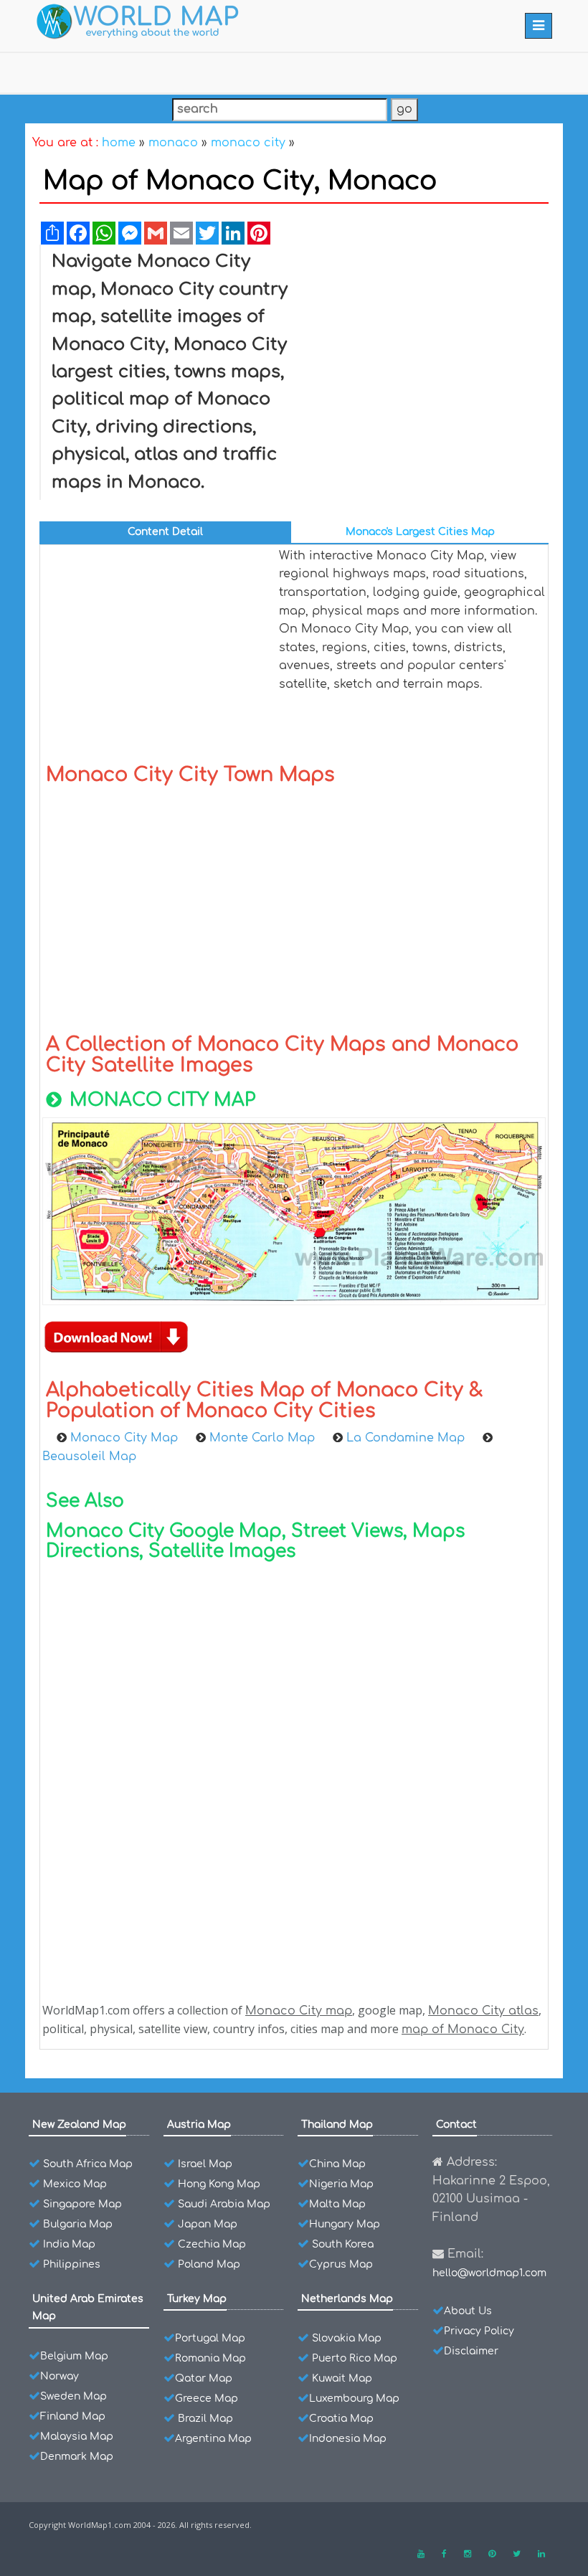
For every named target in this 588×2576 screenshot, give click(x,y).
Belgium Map (74, 2356)
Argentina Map (213, 2439)
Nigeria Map (341, 2184)
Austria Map (199, 2125)
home (119, 143)
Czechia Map (212, 2244)
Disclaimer (471, 2351)
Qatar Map (204, 2378)
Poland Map (209, 2264)
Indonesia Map (348, 2439)
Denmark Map (77, 2457)
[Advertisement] (425, 356)
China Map (337, 2164)
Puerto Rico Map (355, 2358)
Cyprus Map (341, 2264)
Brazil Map (205, 2419)
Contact (456, 2125)
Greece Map (207, 2399)
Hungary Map (345, 2224)
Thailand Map (337, 2125)
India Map (69, 2244)
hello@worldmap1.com (489, 2273)
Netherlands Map (347, 2299)
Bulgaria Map (78, 2224)
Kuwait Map (342, 2378)
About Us (468, 2311)
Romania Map (210, 2358)
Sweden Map (73, 2396)
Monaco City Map (126, 1438)
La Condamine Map (407, 1438)
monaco (173, 143)
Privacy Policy (479, 2331)
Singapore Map (82, 2204)
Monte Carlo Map (264, 1438)
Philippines (72, 2264)
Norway (60, 2376)
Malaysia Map (77, 2437)
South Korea (343, 2244)
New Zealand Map (79, 2125)
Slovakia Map (347, 2338)
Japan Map (208, 2224)
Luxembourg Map (354, 2399)
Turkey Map (197, 2299)
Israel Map (205, 2164)
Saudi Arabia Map (224, 2204)
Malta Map (337, 2204)
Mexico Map (75, 2184)
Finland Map (73, 2416)
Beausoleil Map (89, 1457)
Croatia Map (341, 2419)
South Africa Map (88, 2164)
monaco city (248, 143)
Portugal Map (210, 2338)
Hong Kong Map (219, 2184)
